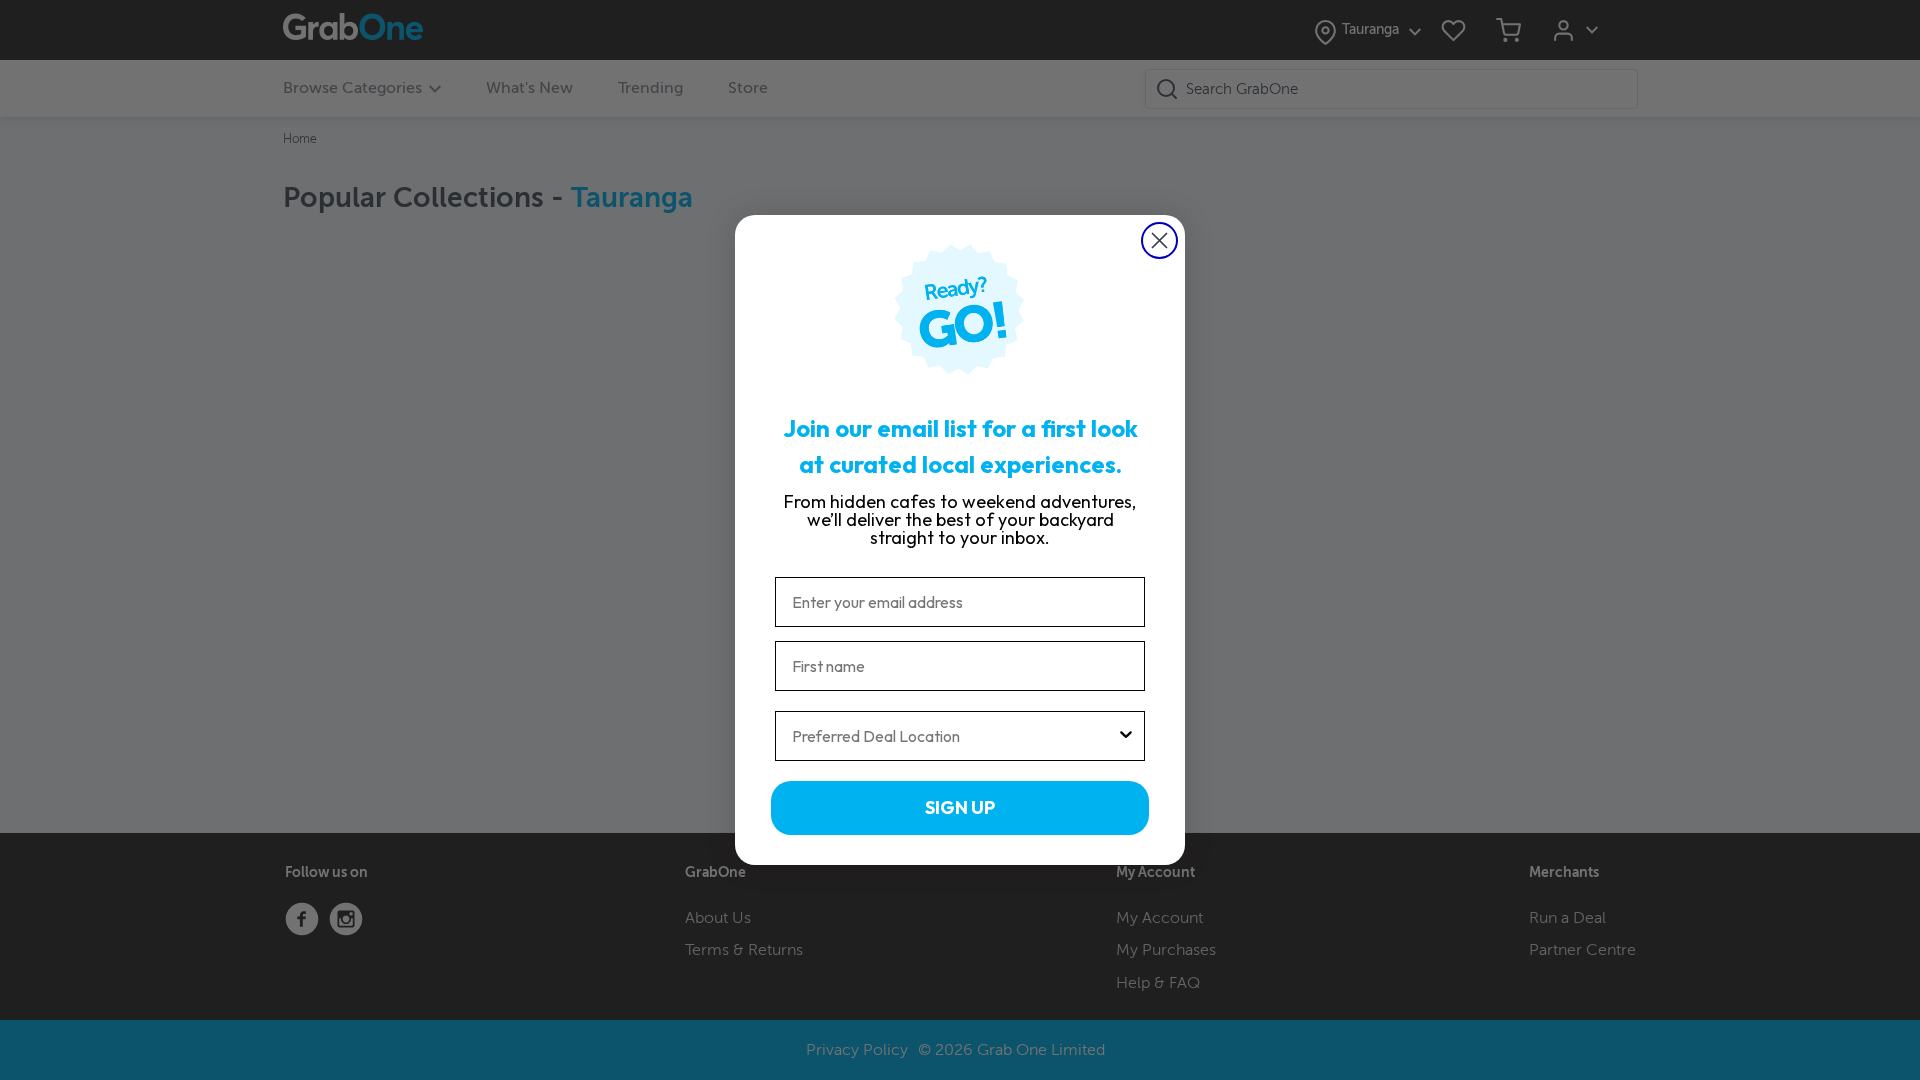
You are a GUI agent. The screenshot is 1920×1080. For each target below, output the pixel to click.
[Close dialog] (1159, 240)
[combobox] (954, 736)
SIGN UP (960, 807)
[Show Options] (1126, 736)
